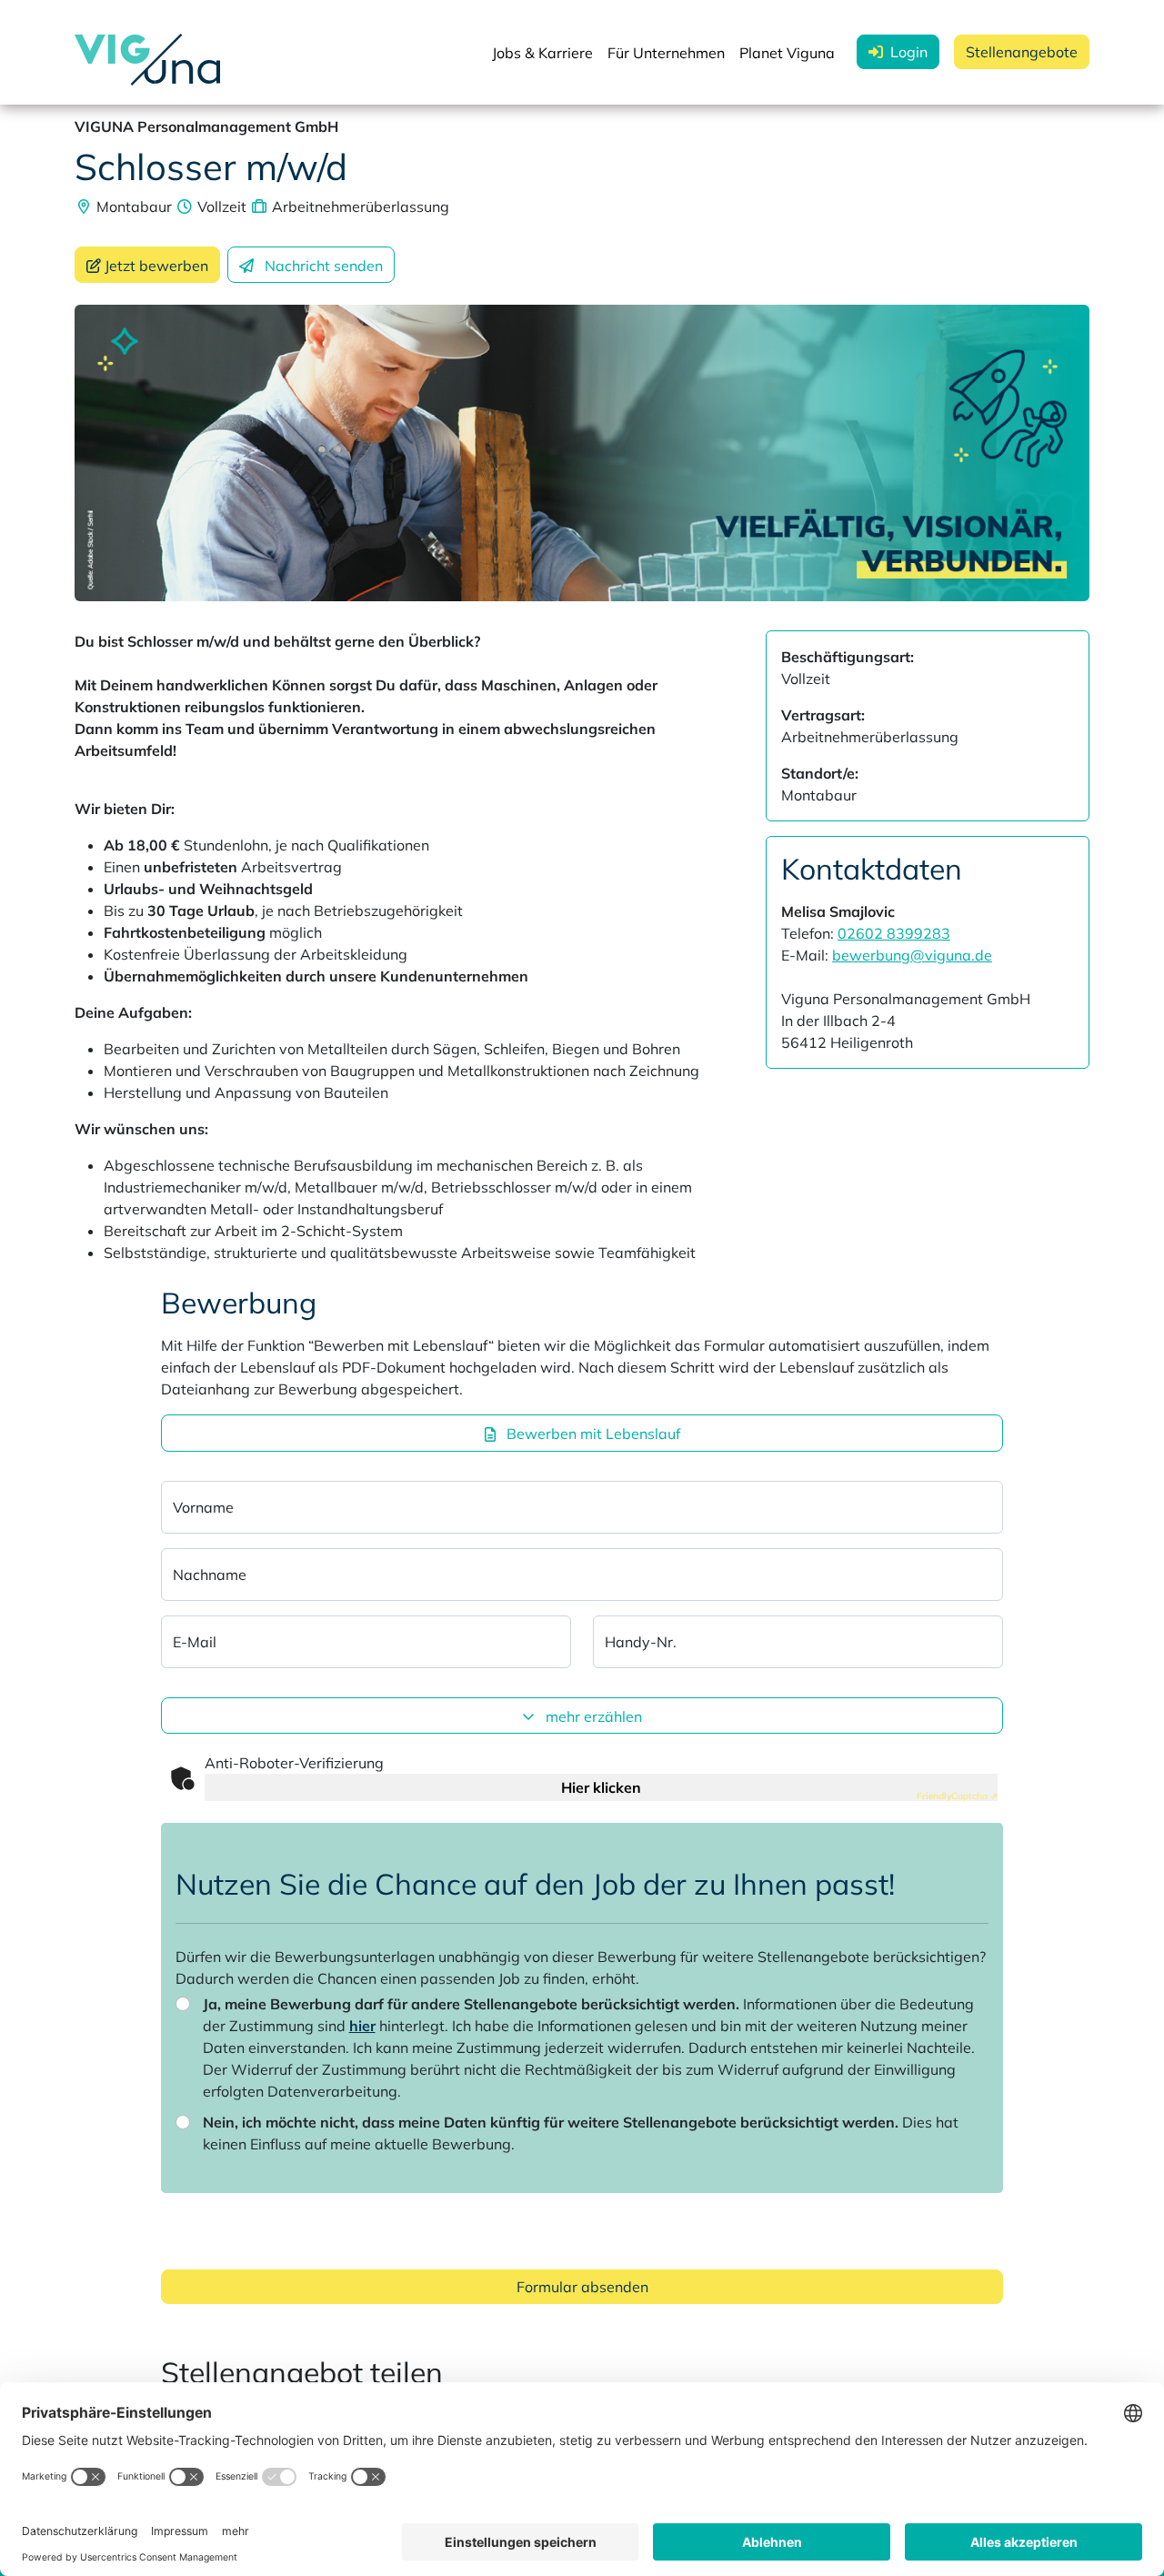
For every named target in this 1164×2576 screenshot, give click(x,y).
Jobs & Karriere (542, 53)
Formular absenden (582, 2287)
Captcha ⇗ (957, 1796)
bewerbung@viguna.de (912, 955)
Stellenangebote (1022, 52)
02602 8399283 (894, 933)
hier (362, 2026)
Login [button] (909, 52)
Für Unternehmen (666, 53)
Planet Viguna (787, 53)
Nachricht (324, 266)
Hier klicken (601, 1787)
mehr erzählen (592, 1716)
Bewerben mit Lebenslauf (592, 1434)
